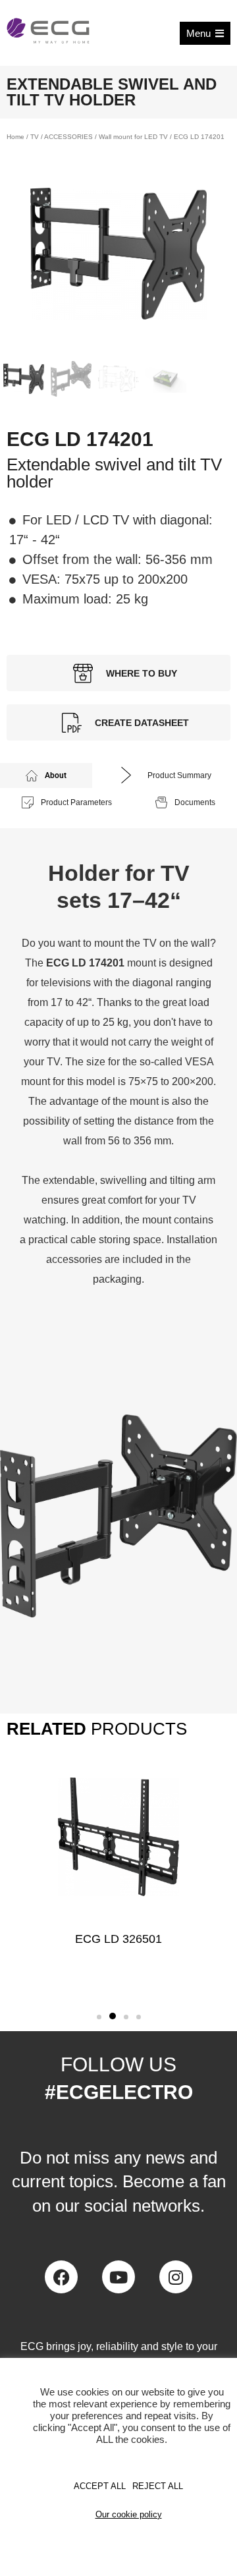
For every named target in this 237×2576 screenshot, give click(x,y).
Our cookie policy (129, 2514)
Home (15, 137)
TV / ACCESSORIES (62, 137)
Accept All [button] (100, 2486)
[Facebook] (61, 2277)
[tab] (46, 775)
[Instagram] (176, 2277)
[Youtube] (118, 2277)
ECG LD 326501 (118, 1939)
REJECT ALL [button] (158, 2486)
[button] (99, 2017)
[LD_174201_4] (118, 254)
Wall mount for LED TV (133, 137)
